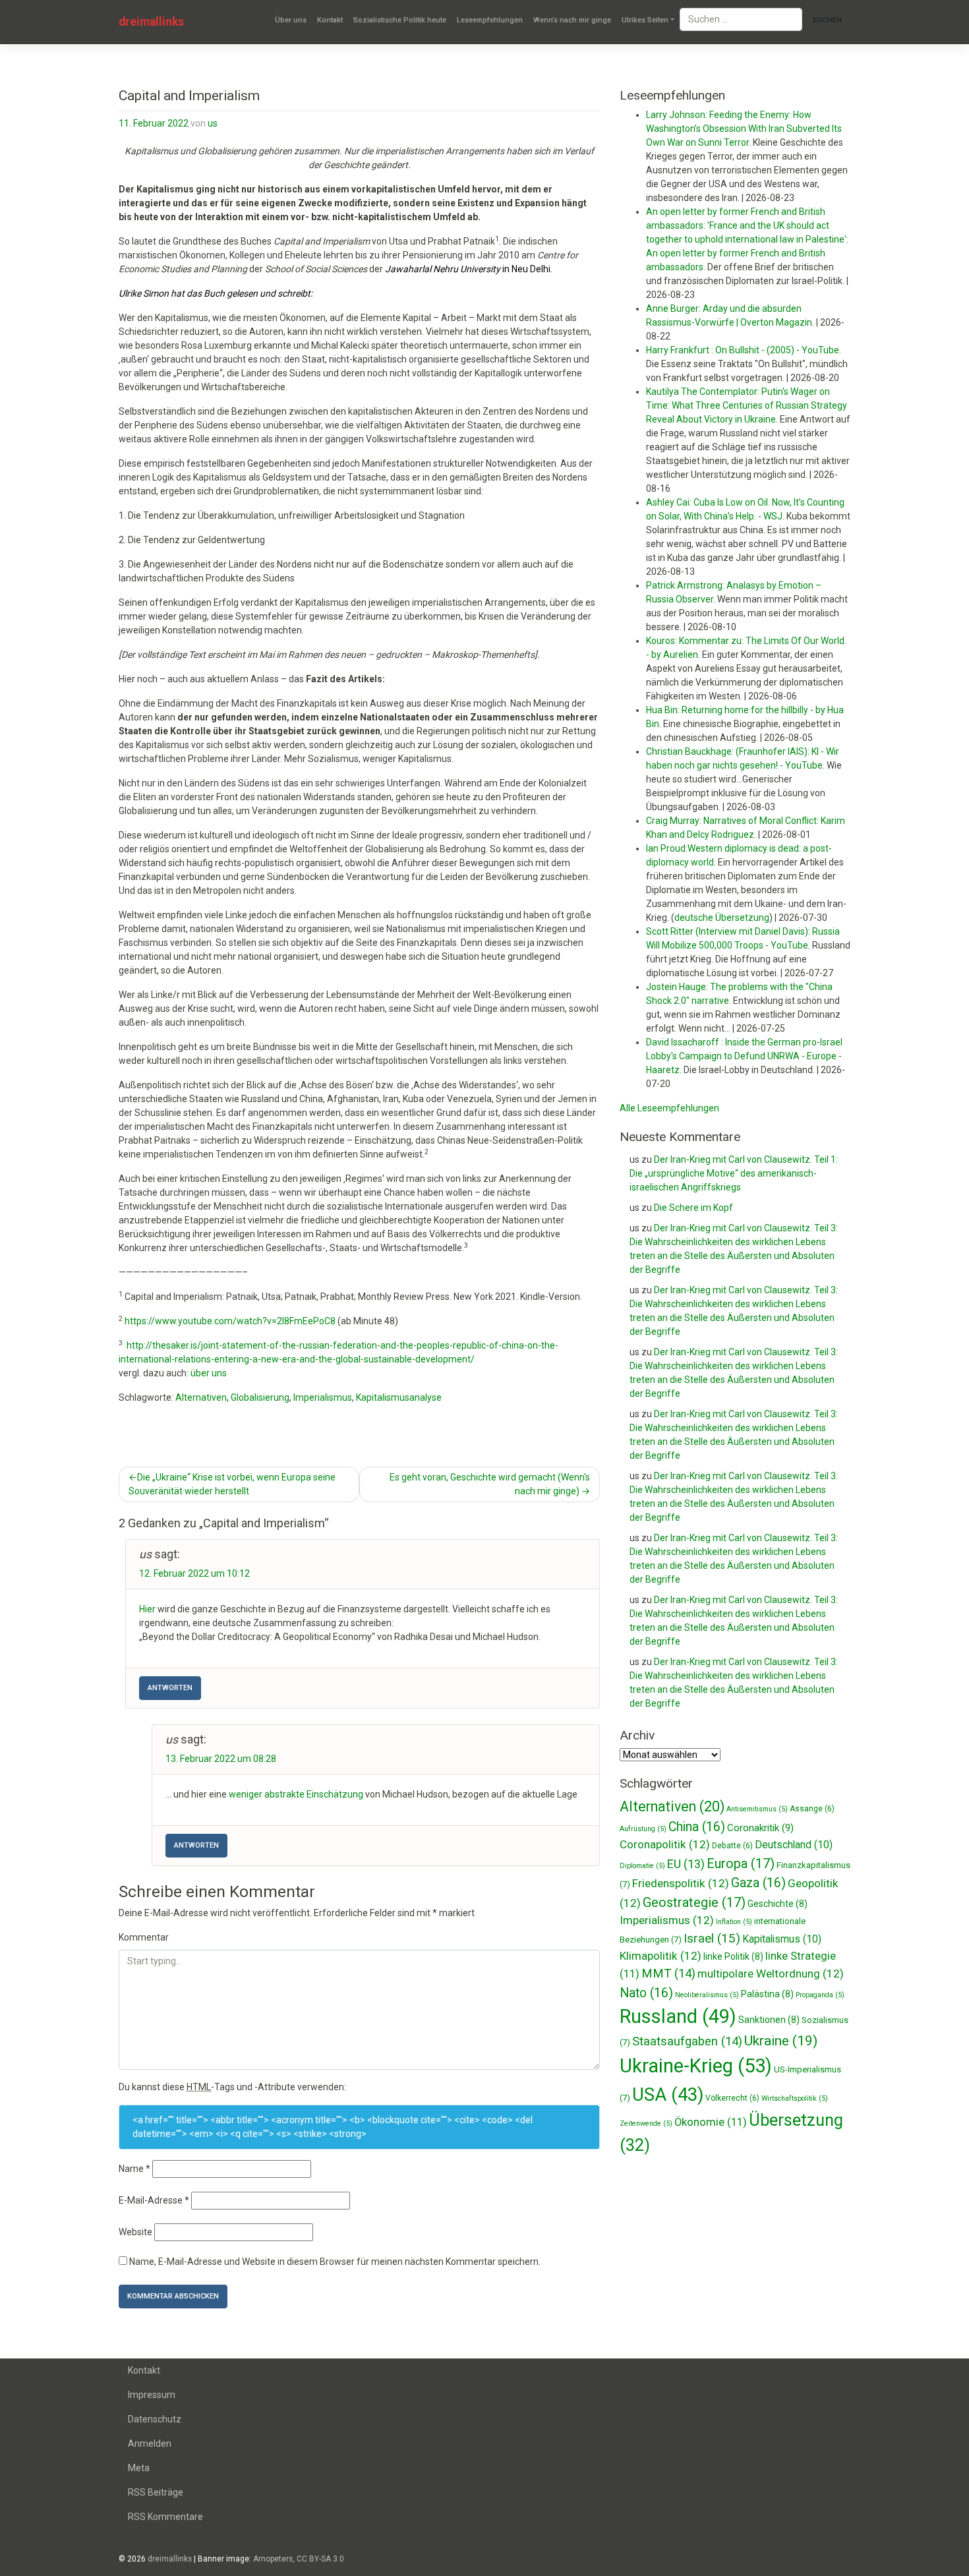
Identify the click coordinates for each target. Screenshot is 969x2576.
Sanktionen (769, 2020)
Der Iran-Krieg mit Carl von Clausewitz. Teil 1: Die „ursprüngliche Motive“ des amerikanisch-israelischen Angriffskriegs (734, 1173)
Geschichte (778, 1904)
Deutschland (794, 1845)
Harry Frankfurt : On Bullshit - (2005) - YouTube (743, 350)
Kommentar (144, 1937)
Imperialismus (323, 1397)
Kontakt (330, 20)
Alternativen (201, 1397)
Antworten (170, 1688)
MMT (668, 1974)
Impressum (152, 2395)
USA (668, 2094)
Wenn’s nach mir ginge (572, 20)
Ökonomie (711, 2122)
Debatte (732, 1846)
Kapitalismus (782, 1939)
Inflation (734, 1922)
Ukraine (781, 2041)
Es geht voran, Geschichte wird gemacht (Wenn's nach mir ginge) (490, 1484)
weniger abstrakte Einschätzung (296, 1794)
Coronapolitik (665, 1844)
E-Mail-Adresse (154, 2200)
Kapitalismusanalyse (399, 1397)
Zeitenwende (646, 2123)
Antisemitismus (757, 1809)
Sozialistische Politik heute (400, 20)
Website (135, 2232)
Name (134, 2169)
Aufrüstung (643, 1829)
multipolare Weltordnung (771, 1974)
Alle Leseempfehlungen (669, 1108)
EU (686, 1864)
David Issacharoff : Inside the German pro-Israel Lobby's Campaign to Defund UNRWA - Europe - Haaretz (744, 1056)
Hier (147, 1609)
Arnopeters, (274, 2559)
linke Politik (733, 1956)
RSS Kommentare (165, 2517)
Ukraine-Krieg (696, 2066)
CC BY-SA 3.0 (320, 2559)
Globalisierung (260, 1397)
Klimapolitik (661, 1956)
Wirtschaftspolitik (795, 2098)
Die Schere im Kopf (693, 1208)
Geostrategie (694, 1902)
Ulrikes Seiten (645, 20)
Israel (712, 1938)
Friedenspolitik (681, 1883)
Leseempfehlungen (490, 20)
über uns (209, 1373)
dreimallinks (151, 22)
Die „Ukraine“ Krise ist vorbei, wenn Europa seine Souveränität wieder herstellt (232, 1484)
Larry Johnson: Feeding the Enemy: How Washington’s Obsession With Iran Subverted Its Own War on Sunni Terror (744, 129)
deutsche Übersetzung (722, 918)
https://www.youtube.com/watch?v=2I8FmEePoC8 (230, 1321)
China (697, 1827)
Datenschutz (155, 2419)
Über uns (291, 20)
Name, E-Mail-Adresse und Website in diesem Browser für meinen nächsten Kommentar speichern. (335, 2262)
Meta (139, 2468)
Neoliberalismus (707, 1995)
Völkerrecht (732, 2098)
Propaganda (820, 1995)
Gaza (758, 1883)
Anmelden (150, 2444)
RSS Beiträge (156, 2492)
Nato (646, 1993)
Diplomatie (642, 1866)
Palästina (767, 1994)
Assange (812, 1809)
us (213, 123)
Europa (741, 1863)
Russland (678, 2016)
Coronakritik (760, 1828)
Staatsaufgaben (687, 2041)
